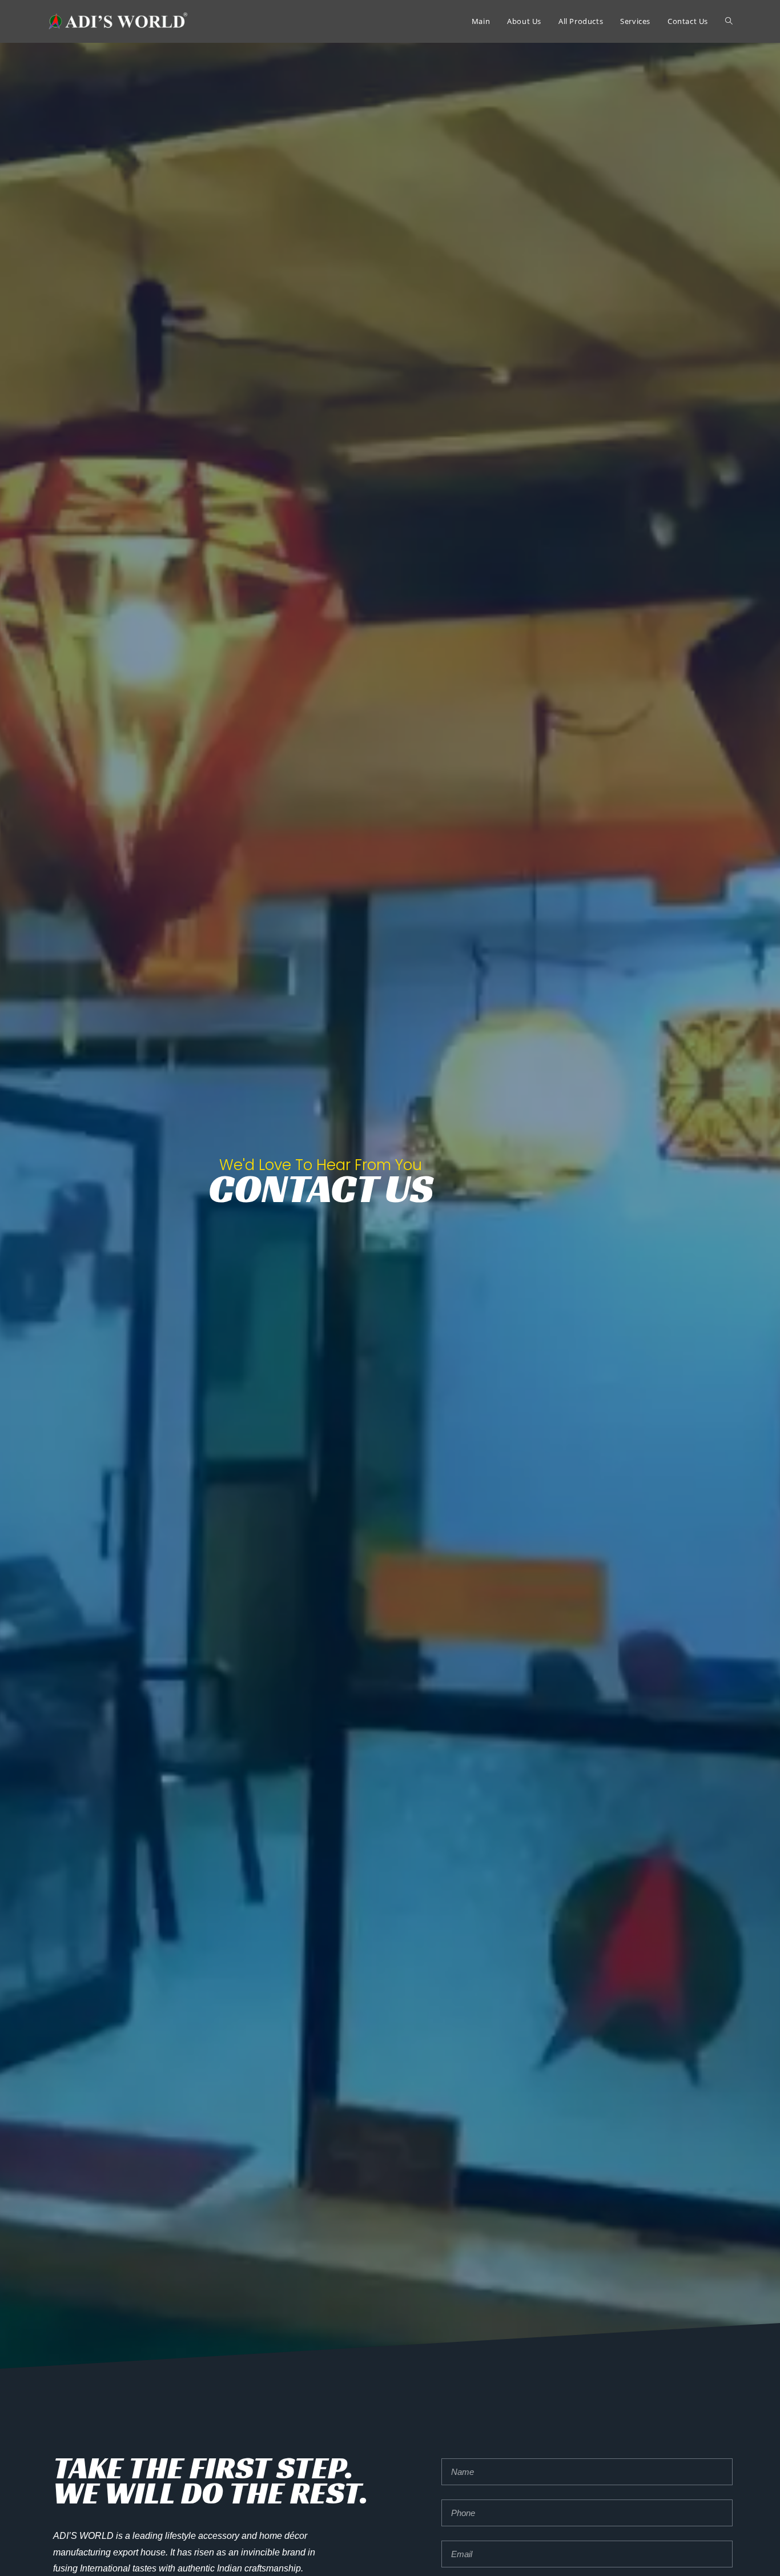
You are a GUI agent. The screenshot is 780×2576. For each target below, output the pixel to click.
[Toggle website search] (729, 21)
